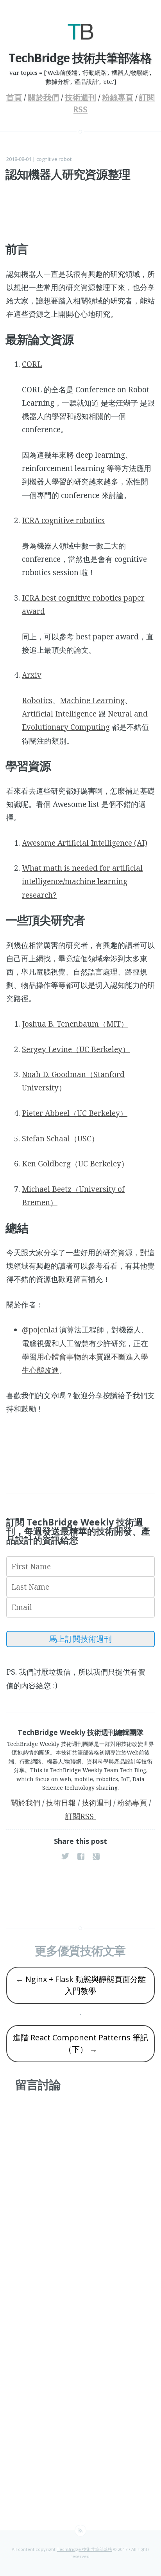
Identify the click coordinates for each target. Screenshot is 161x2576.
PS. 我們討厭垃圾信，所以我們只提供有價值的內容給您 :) (76, 1679)
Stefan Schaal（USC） (60, 1139)
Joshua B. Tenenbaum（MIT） (75, 1024)
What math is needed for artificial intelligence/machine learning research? (82, 881)
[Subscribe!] (80, 2531)
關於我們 (43, 97)
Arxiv (32, 675)
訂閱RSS (80, 1816)
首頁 (14, 97)
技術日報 (61, 1803)
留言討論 (38, 2084)
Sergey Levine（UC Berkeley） (76, 1049)
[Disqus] (80, 2201)
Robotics (37, 700)
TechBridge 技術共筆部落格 (84, 2549)
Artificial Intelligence (59, 714)
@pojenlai (40, 1330)
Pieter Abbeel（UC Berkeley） (75, 1113)
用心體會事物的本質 (70, 1357)
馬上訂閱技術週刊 (80, 1639)
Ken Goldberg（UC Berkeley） (75, 1164)
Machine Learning (92, 700)
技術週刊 (80, 97)
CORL (32, 364)
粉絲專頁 (118, 97)
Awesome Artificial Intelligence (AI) (85, 843)
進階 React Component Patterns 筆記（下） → (80, 2043)
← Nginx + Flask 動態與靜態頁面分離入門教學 (81, 1985)
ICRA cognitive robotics (63, 520)
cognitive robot (54, 159)
